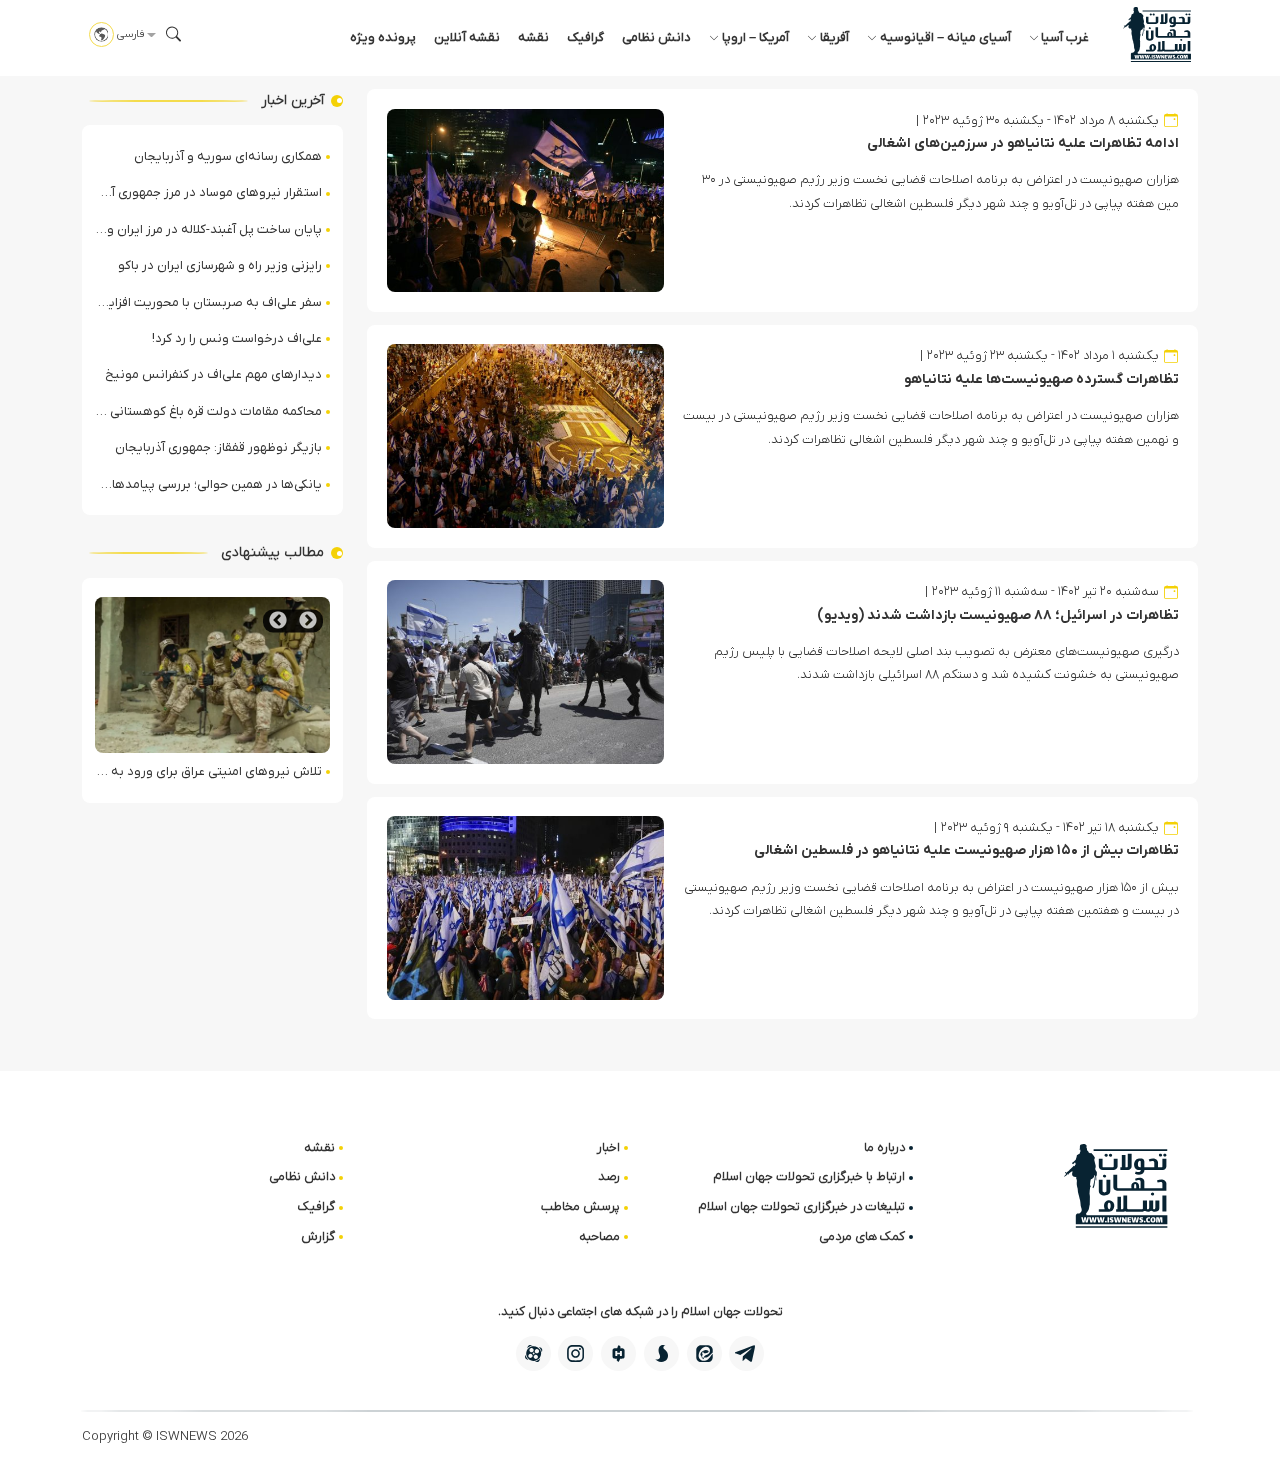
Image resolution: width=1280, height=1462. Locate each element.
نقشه (533, 37)
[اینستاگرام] (575, 1353)
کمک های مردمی (862, 1236)
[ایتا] (704, 1353)
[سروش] (661, 1353)
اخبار (608, 1147)
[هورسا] (618, 1353)
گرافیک (585, 37)
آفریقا (834, 37)
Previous (308, 620)
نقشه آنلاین (467, 37)
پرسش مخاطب (580, 1206)
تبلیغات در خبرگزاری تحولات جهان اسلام (801, 1206)
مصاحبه (599, 1236)
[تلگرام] (746, 1353)
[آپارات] (533, 1353)
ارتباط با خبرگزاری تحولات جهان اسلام (809, 1176)
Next (278, 620)
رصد (609, 1176)
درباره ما (884, 1147)
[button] (174, 34)
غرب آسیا (1065, 37)
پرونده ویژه (383, 37)
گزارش (318, 1236)
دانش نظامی (656, 37)
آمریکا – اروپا (755, 37)
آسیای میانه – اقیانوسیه (945, 37)
